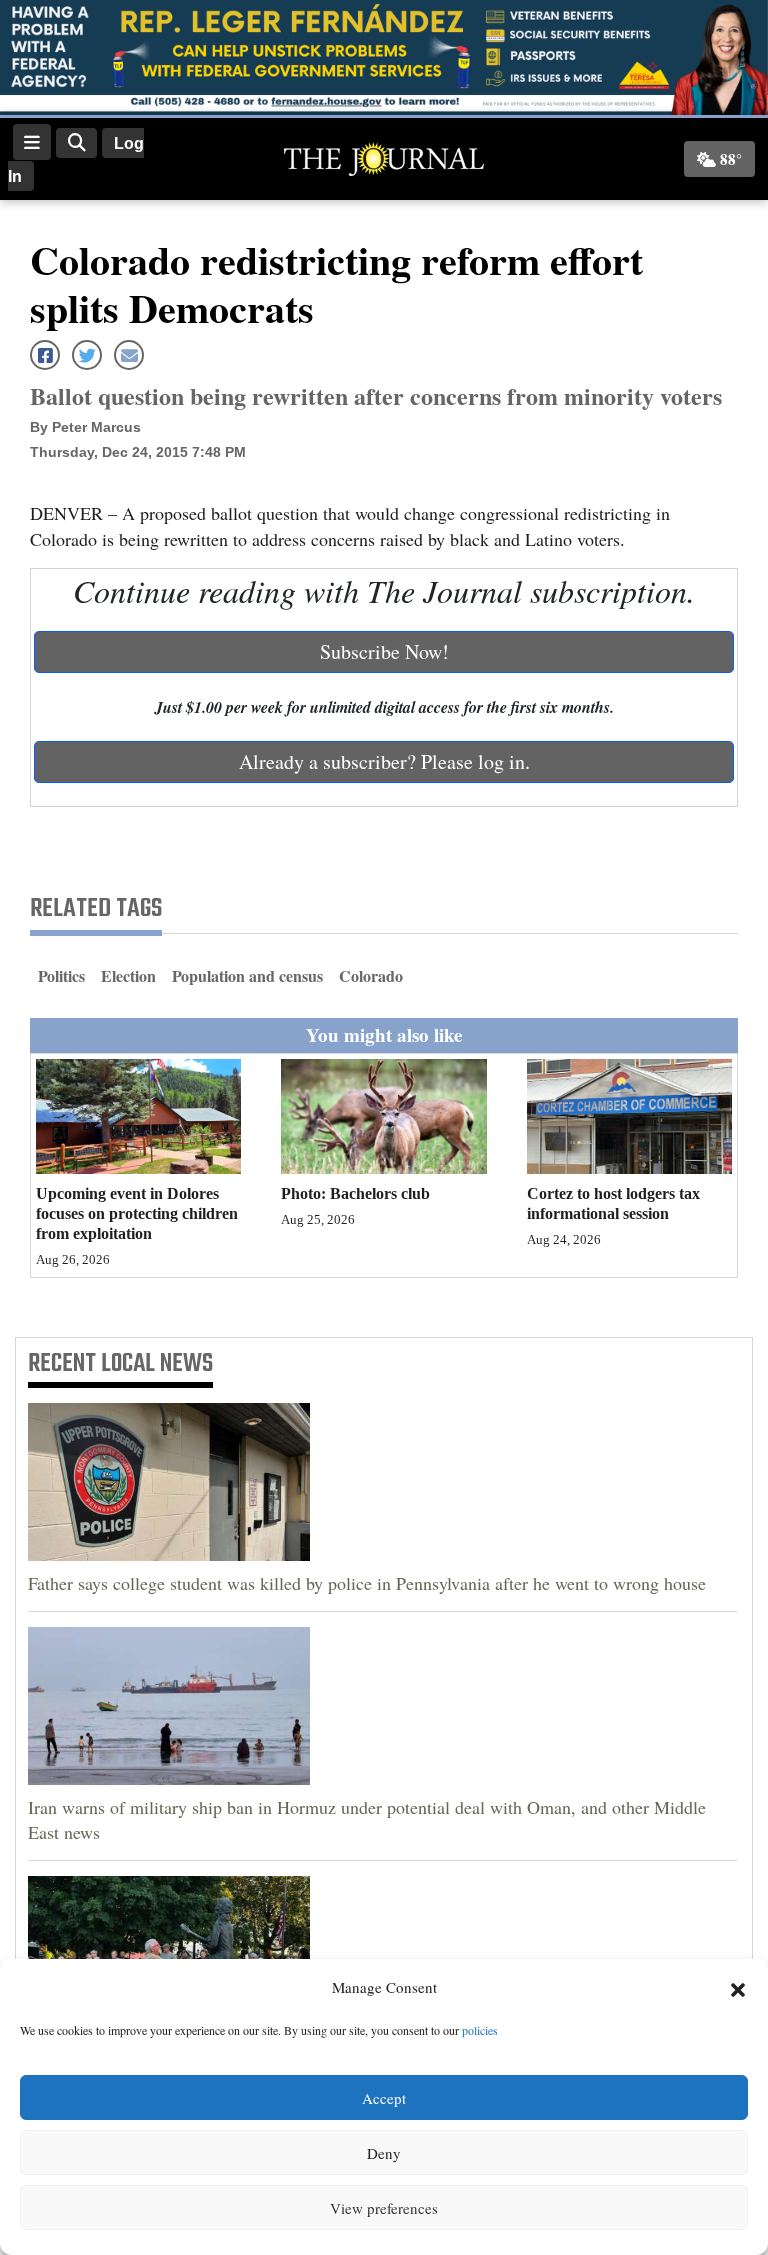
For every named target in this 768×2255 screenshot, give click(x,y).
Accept (384, 2098)
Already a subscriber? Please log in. (384, 761)
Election (128, 975)
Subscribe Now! (384, 651)
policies (480, 2030)
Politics (61, 975)
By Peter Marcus (85, 427)
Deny (384, 2153)
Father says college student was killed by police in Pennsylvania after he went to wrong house (367, 1583)
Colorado (371, 975)
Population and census (247, 975)
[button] (738, 1988)
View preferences (384, 2208)
